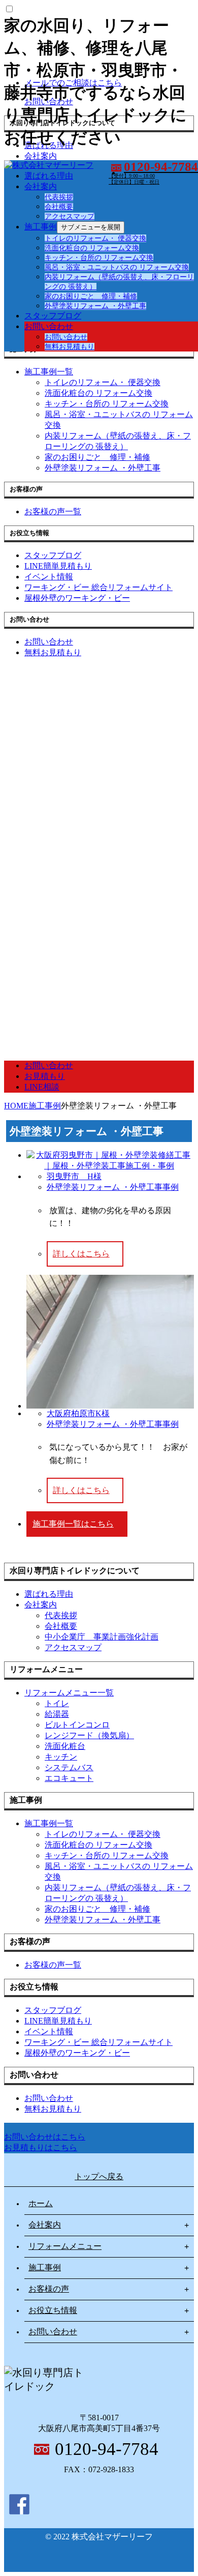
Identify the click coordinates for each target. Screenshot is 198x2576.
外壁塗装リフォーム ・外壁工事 (95, 306)
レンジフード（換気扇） (89, 1735)
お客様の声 (49, 2289)
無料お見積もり (70, 347)
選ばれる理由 (49, 176)
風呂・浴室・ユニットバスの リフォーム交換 (117, 267)
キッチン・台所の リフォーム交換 (99, 258)
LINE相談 (42, 1087)
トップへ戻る (99, 2176)
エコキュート (69, 1778)
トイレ (57, 1703)
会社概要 (59, 207)
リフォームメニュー (65, 2246)
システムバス (69, 1767)
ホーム (41, 2203)
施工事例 (41, 227)
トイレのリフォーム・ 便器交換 (95, 238)
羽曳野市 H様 (74, 1176)
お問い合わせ (49, 326)
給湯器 (57, 1714)
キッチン (61, 1757)
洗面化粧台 (65, 1746)
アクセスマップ (70, 216)
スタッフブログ (53, 316)
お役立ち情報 (53, 2310)
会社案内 (41, 186)
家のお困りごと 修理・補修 (91, 296)
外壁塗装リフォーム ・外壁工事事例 (113, 1187)
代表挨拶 (59, 197)
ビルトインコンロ (77, 1725)
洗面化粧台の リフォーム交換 (92, 248)
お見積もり (45, 1076)
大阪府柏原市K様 (78, 1413)
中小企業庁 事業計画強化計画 (102, 1637)
